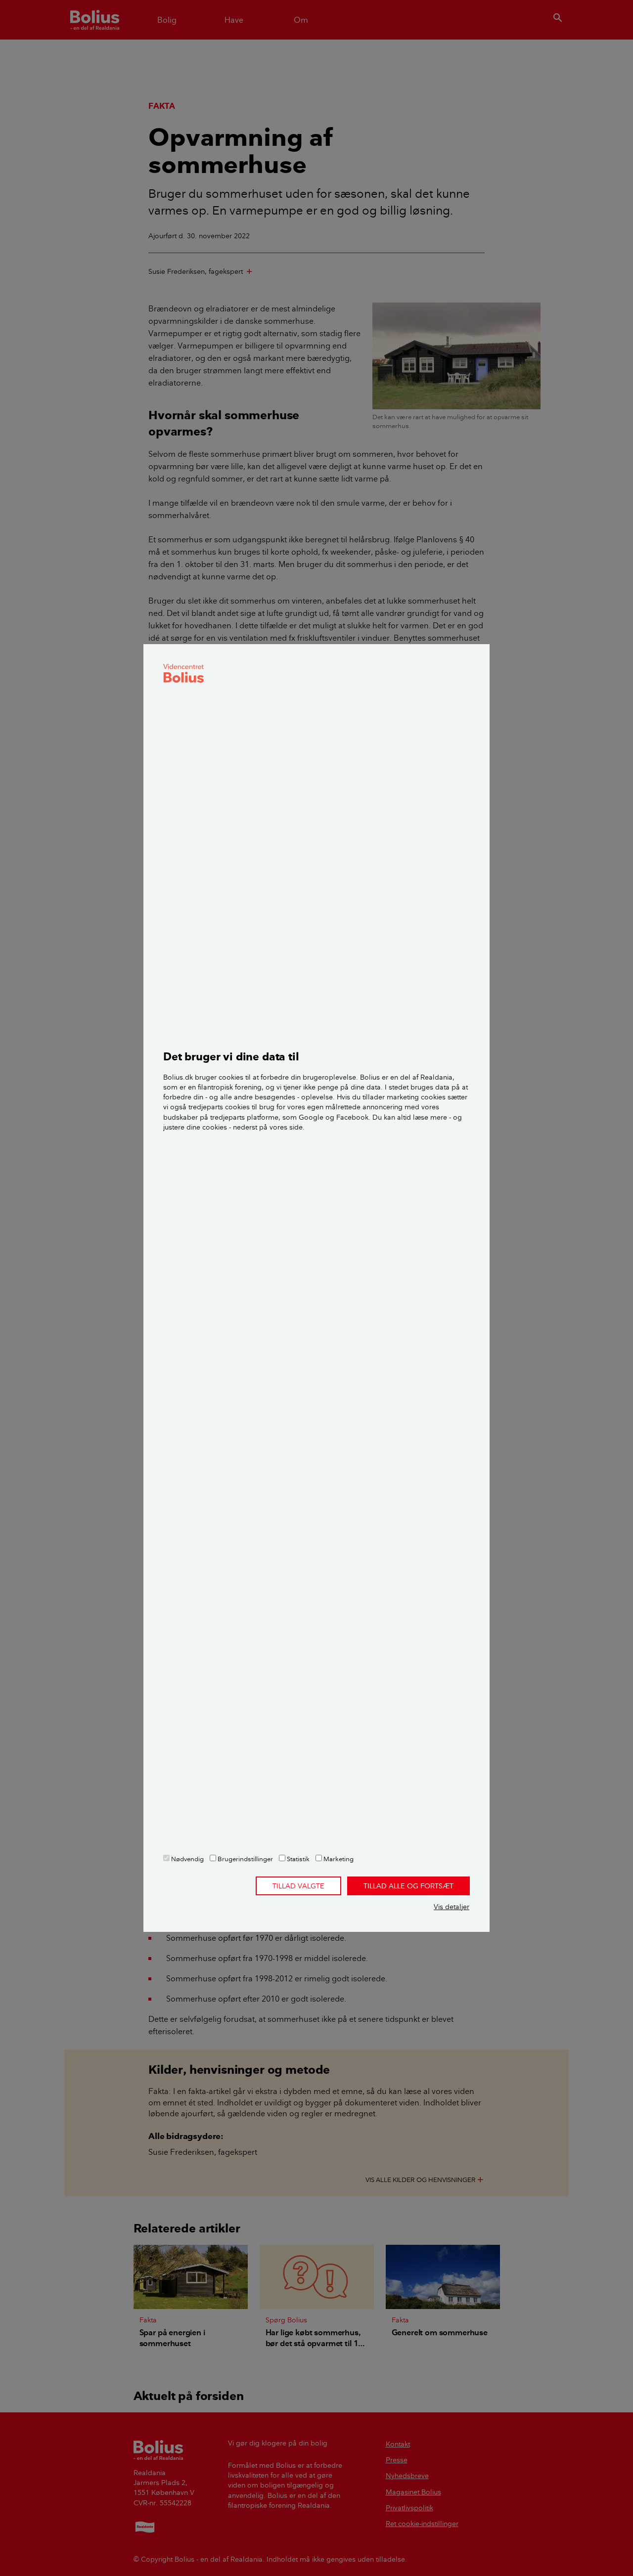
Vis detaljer (452, 1907)
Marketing (338, 1859)
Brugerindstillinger (245, 1859)
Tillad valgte (298, 1886)
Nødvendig (187, 1859)
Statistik (297, 1859)
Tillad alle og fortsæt (408, 1886)
